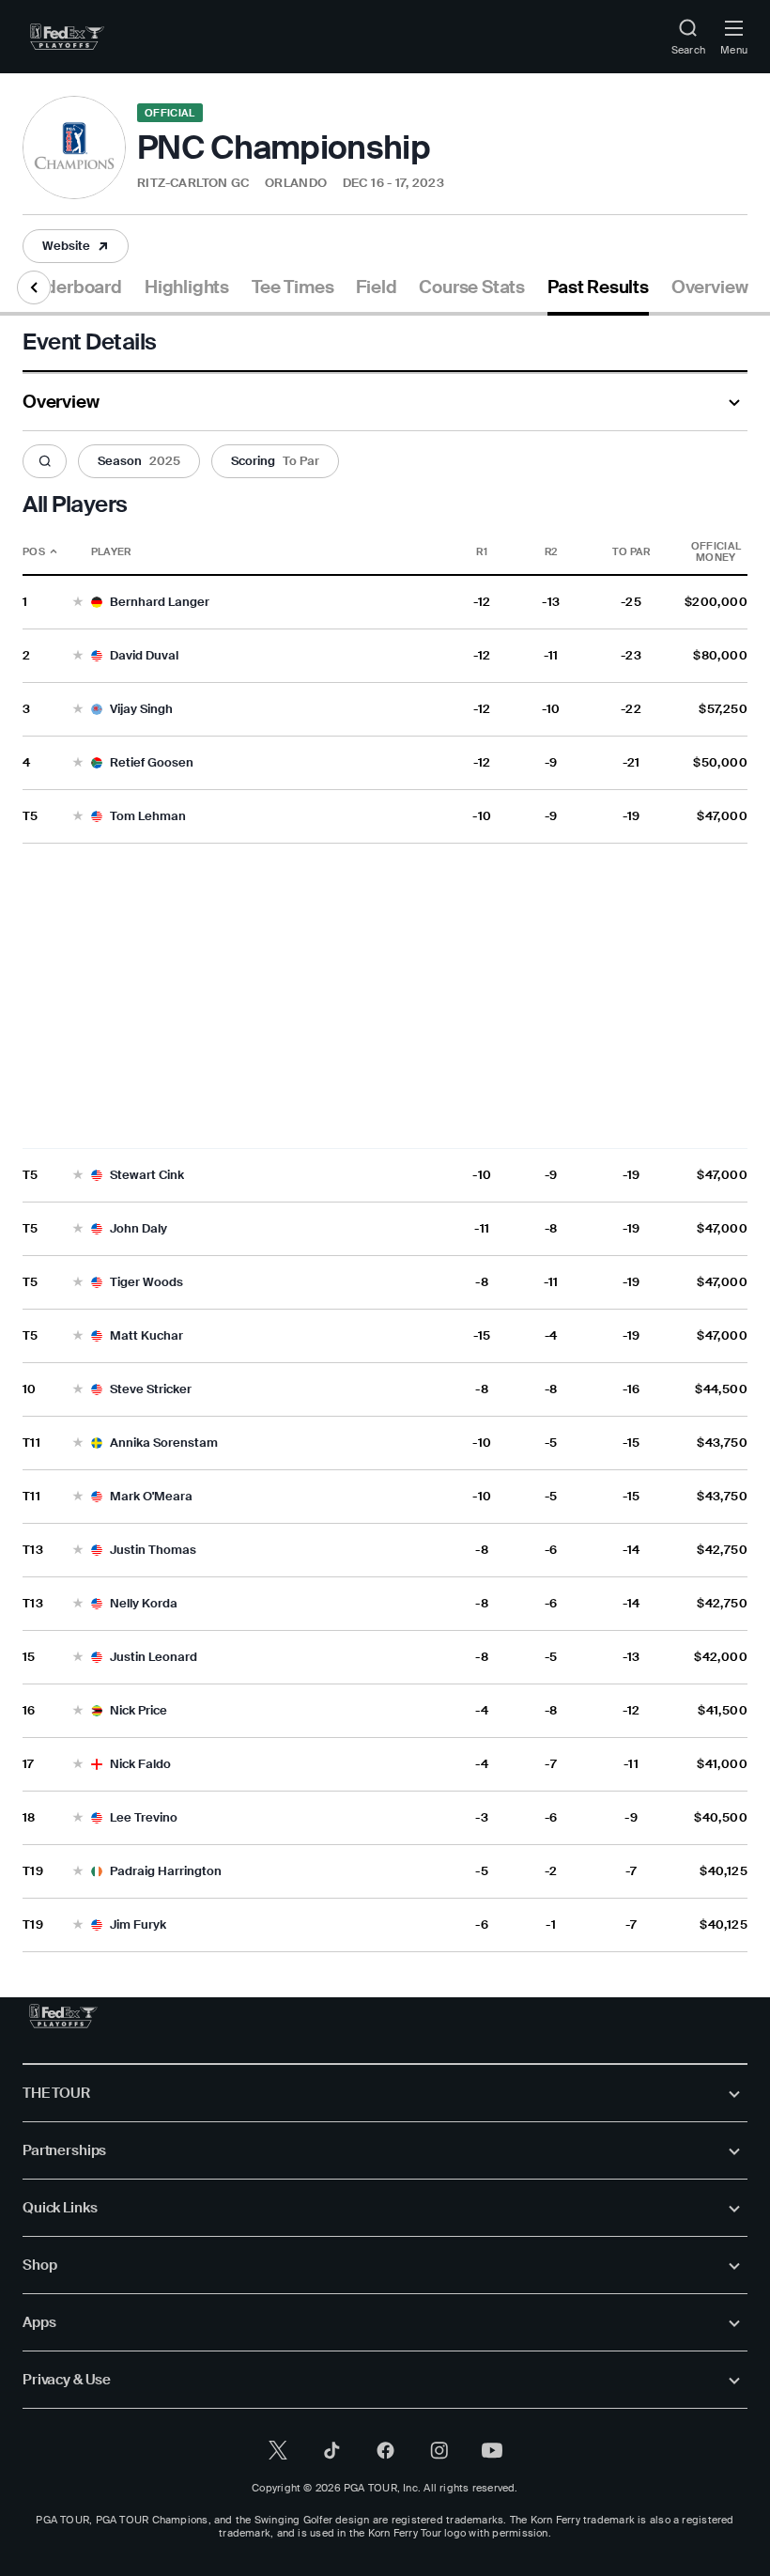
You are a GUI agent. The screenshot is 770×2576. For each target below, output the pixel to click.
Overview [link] (709, 287)
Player (111, 551)
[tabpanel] (385, 1134)
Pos (34, 551)
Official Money (716, 551)
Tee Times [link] (293, 287)
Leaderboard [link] (69, 287)
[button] (76, 246)
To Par (631, 551)
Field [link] (376, 287)
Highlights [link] (187, 287)
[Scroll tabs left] (34, 287)
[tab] (69, 295)
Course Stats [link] (472, 287)
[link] (67, 37)
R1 (482, 551)
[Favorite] (78, 603)
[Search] (45, 462)
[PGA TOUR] (63, 2016)
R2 (551, 551)
